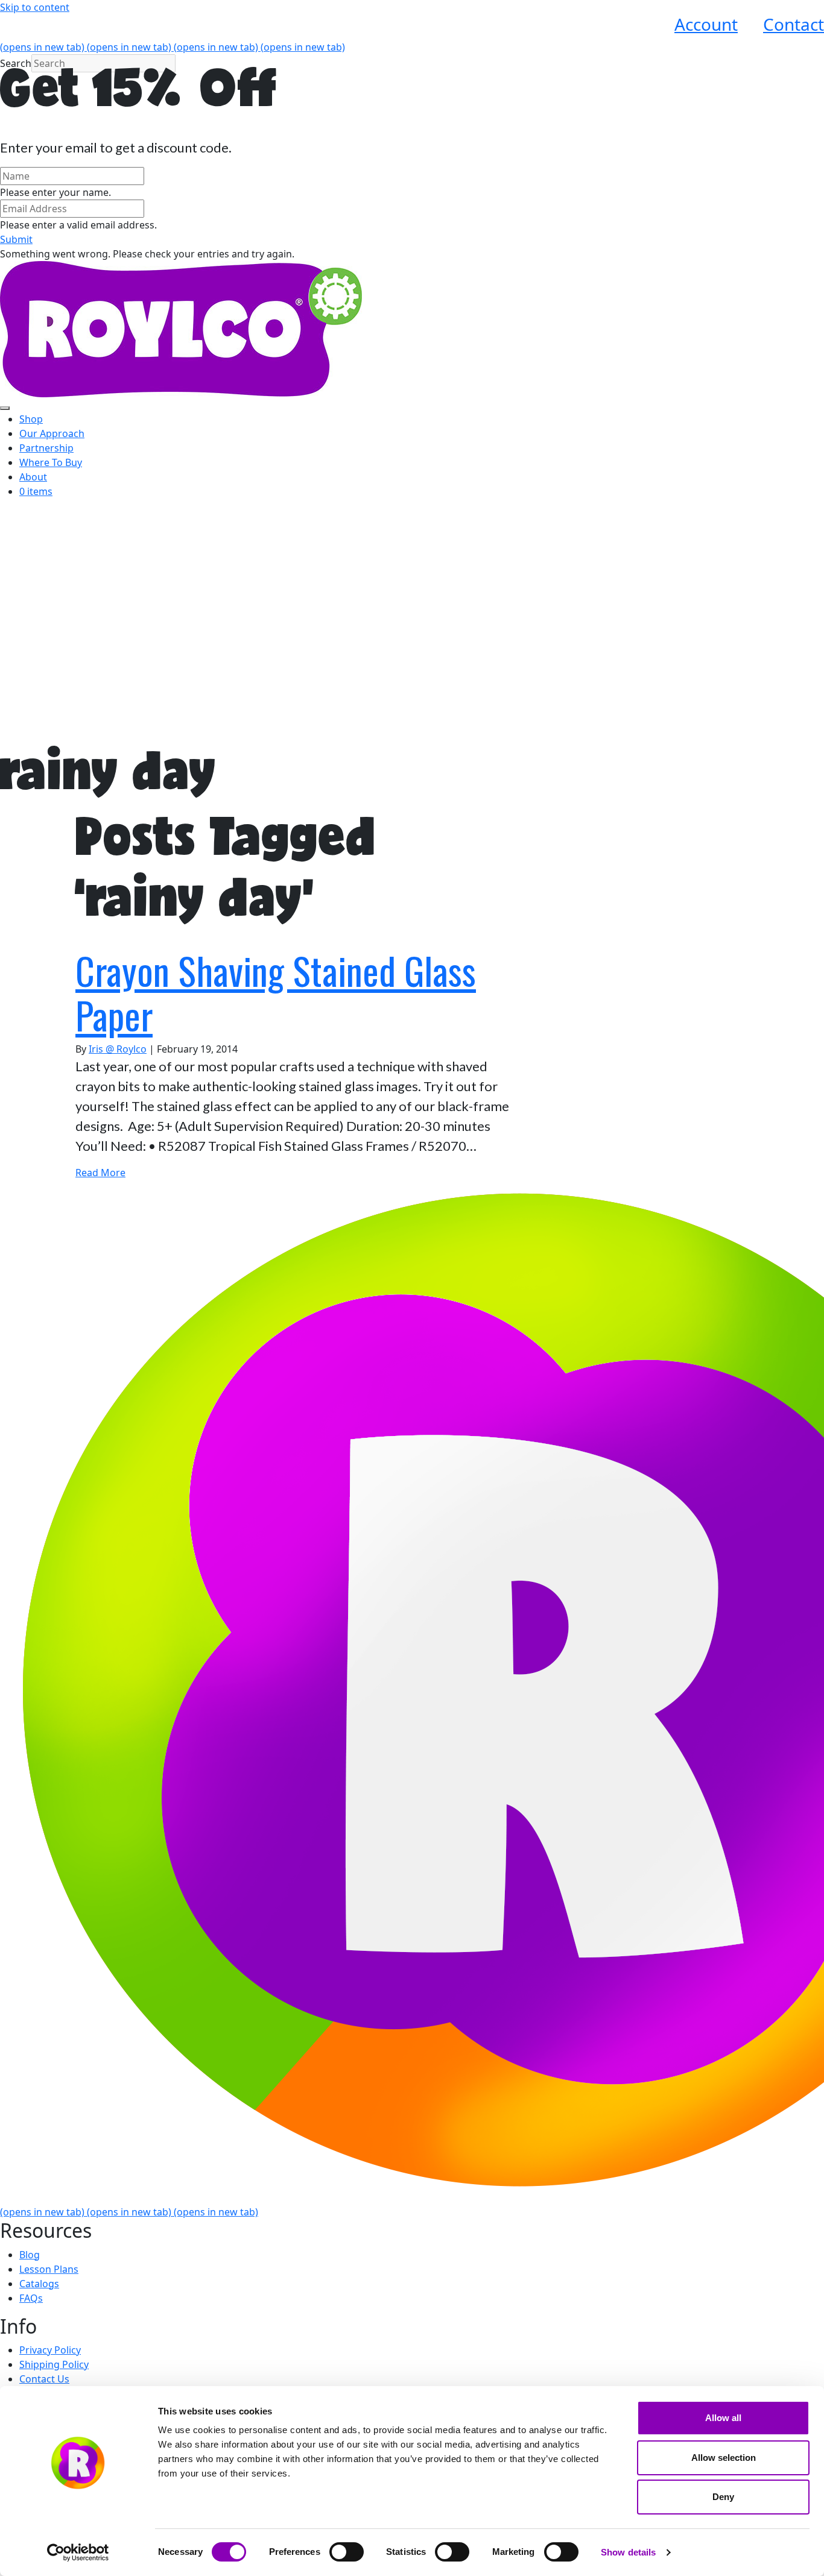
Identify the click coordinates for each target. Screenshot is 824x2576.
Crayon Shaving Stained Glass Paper (276, 992)
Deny (723, 2497)
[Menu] (5, 408)
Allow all (723, 2418)
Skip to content (35, 7)
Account (706, 24)
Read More (100, 1173)
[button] (16, 239)
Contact (794, 24)
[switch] (347, 2552)
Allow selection (724, 2458)
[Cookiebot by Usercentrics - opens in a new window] (78, 2552)
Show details (628, 2552)
